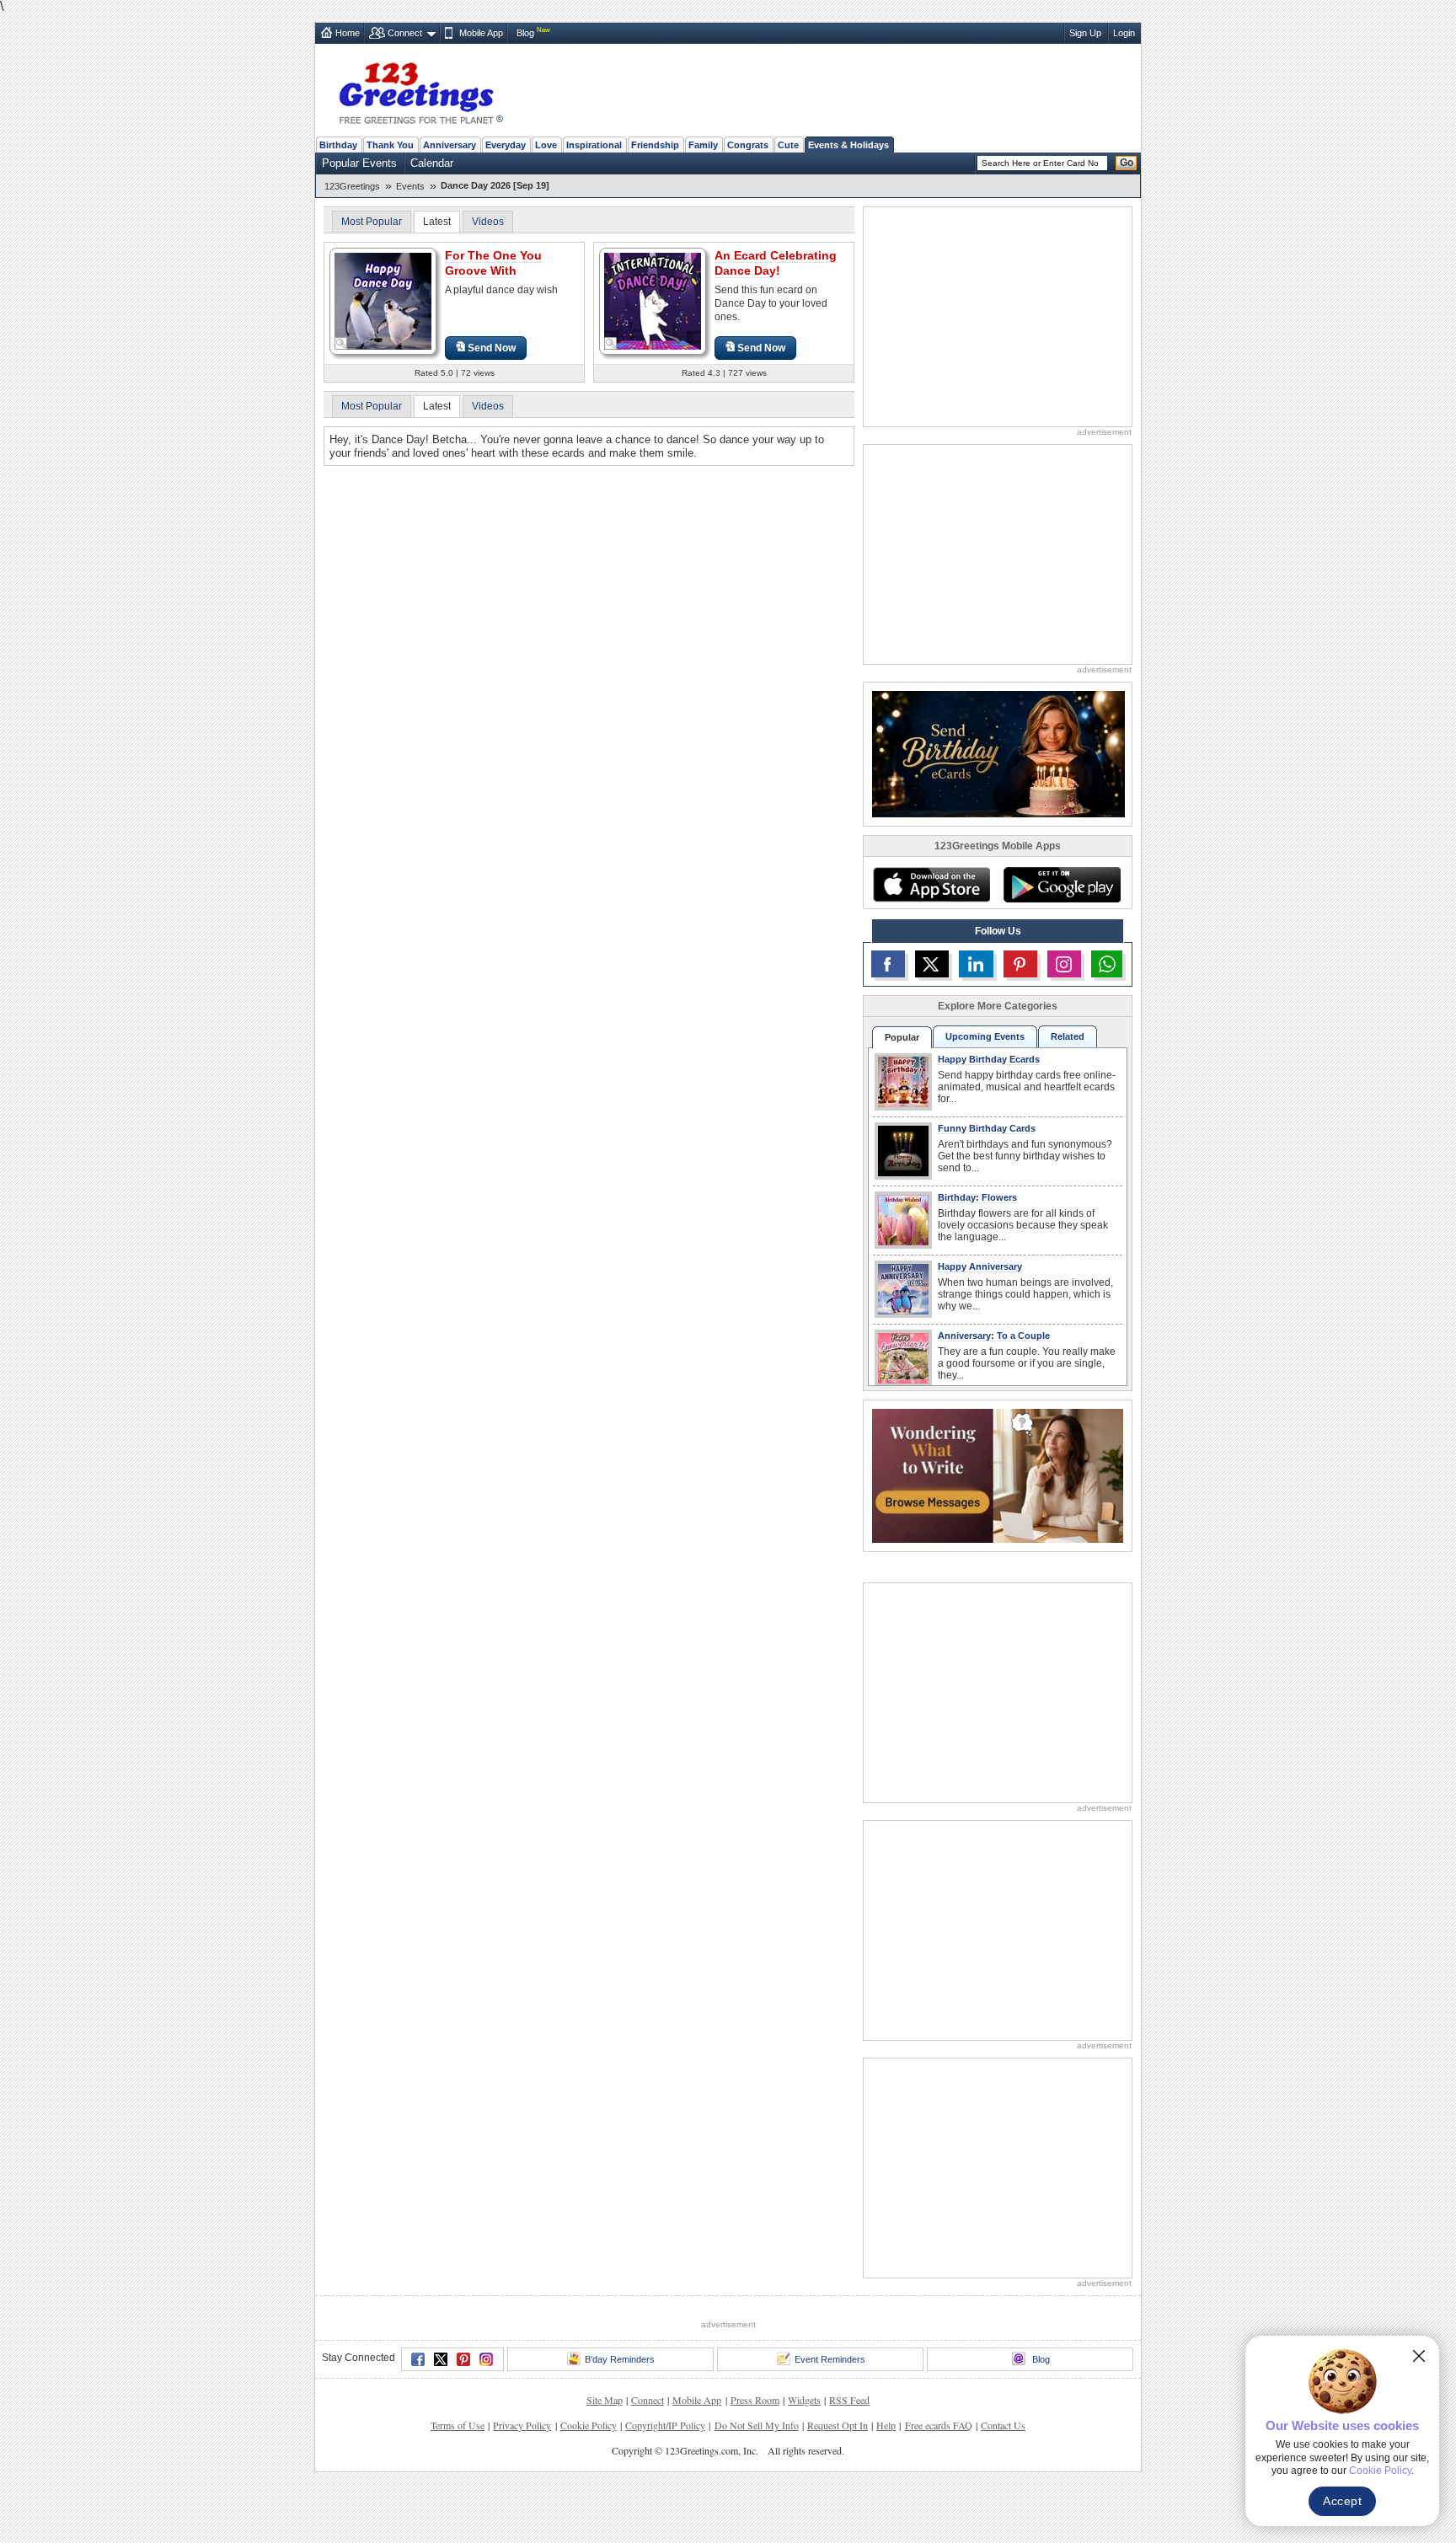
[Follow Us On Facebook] (888, 964)
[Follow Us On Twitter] (932, 964)
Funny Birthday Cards (987, 1128)
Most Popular (372, 222)
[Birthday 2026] (998, 753)
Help (886, 2425)
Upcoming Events (985, 1036)
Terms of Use (458, 2425)
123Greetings (352, 186)
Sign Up (1085, 33)
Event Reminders (830, 2359)
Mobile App (481, 33)
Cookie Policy (589, 2425)
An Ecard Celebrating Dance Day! (776, 263)
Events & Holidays (848, 145)
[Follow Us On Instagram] (1064, 964)
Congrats (748, 145)
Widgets (804, 2400)
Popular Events (359, 163)
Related (1068, 1036)
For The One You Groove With (493, 263)
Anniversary (450, 145)
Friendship (655, 145)
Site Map (605, 2400)
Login (1124, 33)
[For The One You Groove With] (383, 300)
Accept (1342, 2501)
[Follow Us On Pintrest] (1020, 964)
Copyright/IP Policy (665, 2425)
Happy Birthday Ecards (989, 1059)
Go (1127, 163)
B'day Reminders (620, 2359)
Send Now (492, 348)
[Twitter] (441, 2359)
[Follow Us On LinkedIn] (976, 964)
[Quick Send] (341, 344)
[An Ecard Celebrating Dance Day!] (653, 300)
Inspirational (594, 145)
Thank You (390, 145)
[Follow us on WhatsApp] (1107, 964)
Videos (488, 222)
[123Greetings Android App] (1062, 885)
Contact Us (1003, 2425)
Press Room (755, 2400)
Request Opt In (838, 2425)
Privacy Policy (522, 2425)
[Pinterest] (463, 2359)
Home (348, 33)
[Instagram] (486, 2359)
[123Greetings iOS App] (931, 885)
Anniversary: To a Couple (994, 1336)
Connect (405, 33)
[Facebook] (418, 2359)
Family (703, 145)
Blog (525, 33)
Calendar (432, 163)
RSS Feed (849, 2400)
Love (546, 145)
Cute (788, 145)
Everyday (506, 145)
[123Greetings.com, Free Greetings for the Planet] (420, 90)
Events (410, 186)
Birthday (338, 145)
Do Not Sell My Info (757, 2425)
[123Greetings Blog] (998, 1475)
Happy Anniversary (980, 1266)
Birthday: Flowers (977, 1197)
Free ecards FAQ (939, 2425)
